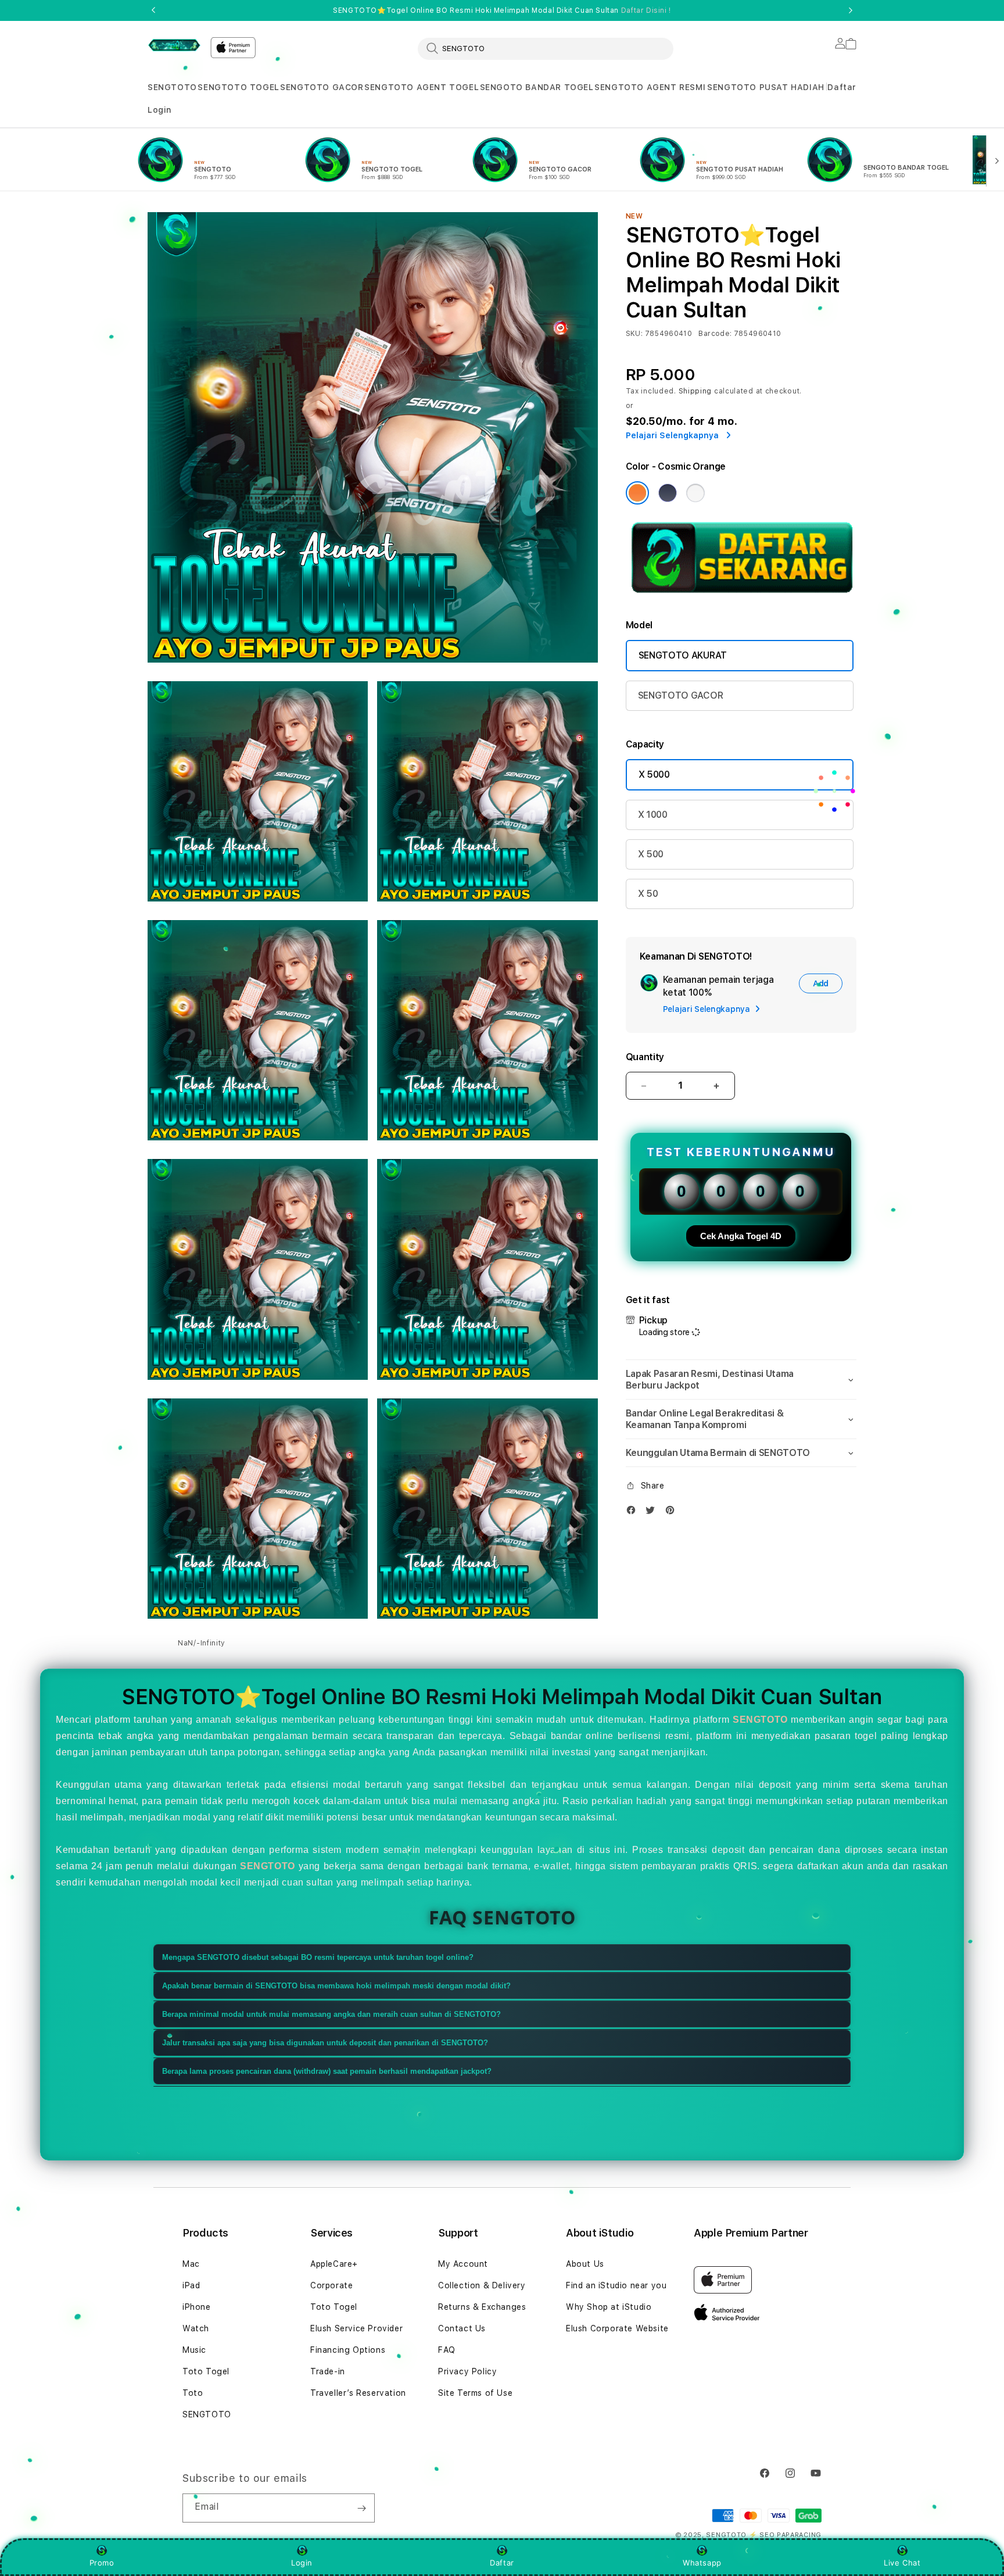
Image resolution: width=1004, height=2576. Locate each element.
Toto (193, 2393)
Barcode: (715, 334)
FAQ (447, 2350)
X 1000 (653, 815)
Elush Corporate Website (617, 2328)
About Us (585, 2264)
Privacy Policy (467, 2371)
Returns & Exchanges (482, 2307)
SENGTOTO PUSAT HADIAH (766, 87)
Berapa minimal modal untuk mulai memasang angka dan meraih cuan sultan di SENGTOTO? (331, 2014)
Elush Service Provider (356, 2328)
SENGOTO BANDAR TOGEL (537, 87)
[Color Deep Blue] (668, 493)
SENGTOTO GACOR (322, 87)
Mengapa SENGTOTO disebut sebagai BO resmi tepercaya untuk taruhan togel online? (318, 1957)
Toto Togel (206, 2371)
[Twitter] (653, 1513)
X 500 (651, 854)
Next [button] (851, 10)
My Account (463, 2264)
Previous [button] (153, 10)
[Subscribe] (361, 2508)
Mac (191, 2264)
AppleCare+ (334, 2264)
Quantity (645, 1057)
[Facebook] (634, 1513)
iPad (191, 2285)
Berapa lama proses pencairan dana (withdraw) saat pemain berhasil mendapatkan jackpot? (327, 2071)
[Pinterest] (673, 1513)
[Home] (174, 45)
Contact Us (462, 2328)
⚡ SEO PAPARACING (785, 2535)
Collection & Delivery (482, 2285)
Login (302, 2563)
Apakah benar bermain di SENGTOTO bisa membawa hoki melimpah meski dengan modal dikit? (336, 1986)
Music (194, 2350)
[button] (172, 87)
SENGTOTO (172, 87)
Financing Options (348, 2350)
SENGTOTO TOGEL (238, 87)
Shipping (695, 391)
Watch (196, 2328)
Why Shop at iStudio (609, 2307)
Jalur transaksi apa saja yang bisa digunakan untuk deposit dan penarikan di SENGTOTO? (325, 2043)
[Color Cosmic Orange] (637, 493)
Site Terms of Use (475, 2393)
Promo (102, 2563)
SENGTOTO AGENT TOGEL (422, 87)
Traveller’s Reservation (358, 2393)
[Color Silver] (695, 493)
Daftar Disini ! (646, 10)
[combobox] (546, 48)
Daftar (502, 2563)
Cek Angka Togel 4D (741, 1236)
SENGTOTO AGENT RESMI (650, 87)
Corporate (331, 2285)
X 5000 (654, 774)
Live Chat (902, 2563)
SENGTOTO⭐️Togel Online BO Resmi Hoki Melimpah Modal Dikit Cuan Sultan (502, 10)
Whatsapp (702, 2563)
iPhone (197, 2307)
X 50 (648, 894)
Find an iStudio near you (616, 2285)
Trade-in (328, 2371)
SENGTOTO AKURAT (683, 655)
